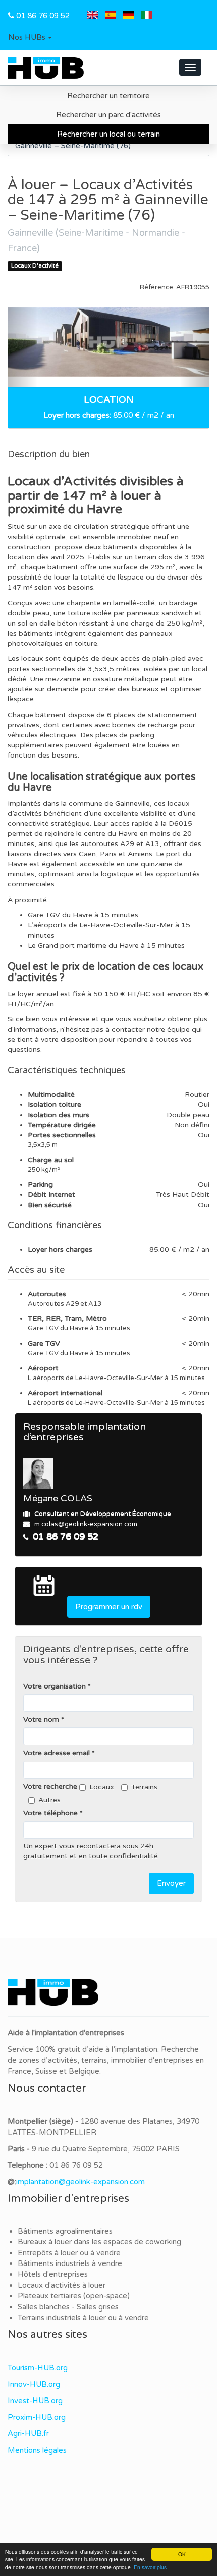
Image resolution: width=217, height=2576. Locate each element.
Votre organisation (55, 1686)
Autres (49, 1800)
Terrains (144, 1787)
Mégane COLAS (58, 1498)
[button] (30, 38)
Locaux (102, 1787)
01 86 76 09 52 (43, 16)
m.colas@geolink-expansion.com (86, 1524)
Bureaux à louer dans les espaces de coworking (100, 2242)
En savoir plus (150, 2567)
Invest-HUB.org (35, 2401)
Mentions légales (37, 2450)
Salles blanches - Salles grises (68, 2307)
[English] (92, 16)
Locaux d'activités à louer (62, 2285)
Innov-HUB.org (34, 2384)
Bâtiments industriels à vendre (70, 2263)
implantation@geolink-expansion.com (80, 2182)
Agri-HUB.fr (28, 2433)
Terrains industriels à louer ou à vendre (83, 2318)
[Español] (111, 16)
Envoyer (171, 1883)
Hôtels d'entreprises (53, 2274)
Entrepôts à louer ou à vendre (69, 2253)
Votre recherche (50, 1786)
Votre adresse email (57, 1753)
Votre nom (41, 1720)
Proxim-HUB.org (37, 2417)
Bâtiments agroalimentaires (65, 2231)
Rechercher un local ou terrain (108, 134)
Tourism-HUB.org (38, 2368)
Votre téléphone (50, 1813)
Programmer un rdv (109, 1607)
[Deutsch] (129, 16)
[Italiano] (147, 16)
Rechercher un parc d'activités (108, 115)
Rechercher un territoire (108, 96)
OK (182, 2554)
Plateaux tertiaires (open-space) (74, 2296)
